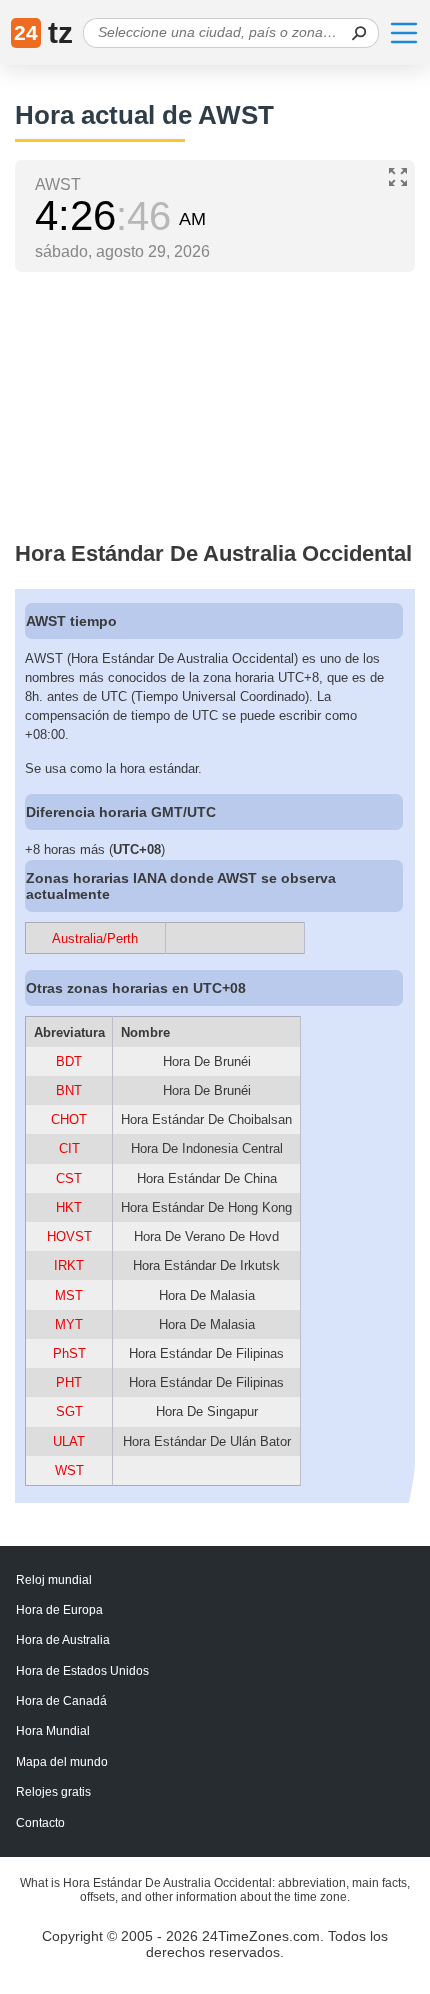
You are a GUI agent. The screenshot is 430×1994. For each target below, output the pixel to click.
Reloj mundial (54, 1580)
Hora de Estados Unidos (82, 1671)
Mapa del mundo (62, 1762)
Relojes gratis (53, 1792)
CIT (69, 1148)
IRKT (69, 1265)
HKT (69, 1207)
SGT (69, 1411)
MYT (69, 1324)
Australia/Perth (95, 938)
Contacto (40, 1823)
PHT (69, 1382)
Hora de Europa (59, 1610)
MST (69, 1295)
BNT (69, 1090)
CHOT (69, 1119)
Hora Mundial (53, 1731)
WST (69, 1470)
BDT (69, 1061)
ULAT (69, 1441)
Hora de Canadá (61, 1701)
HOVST (69, 1236)
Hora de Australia (63, 1640)
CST (69, 1178)
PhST (69, 1353)
